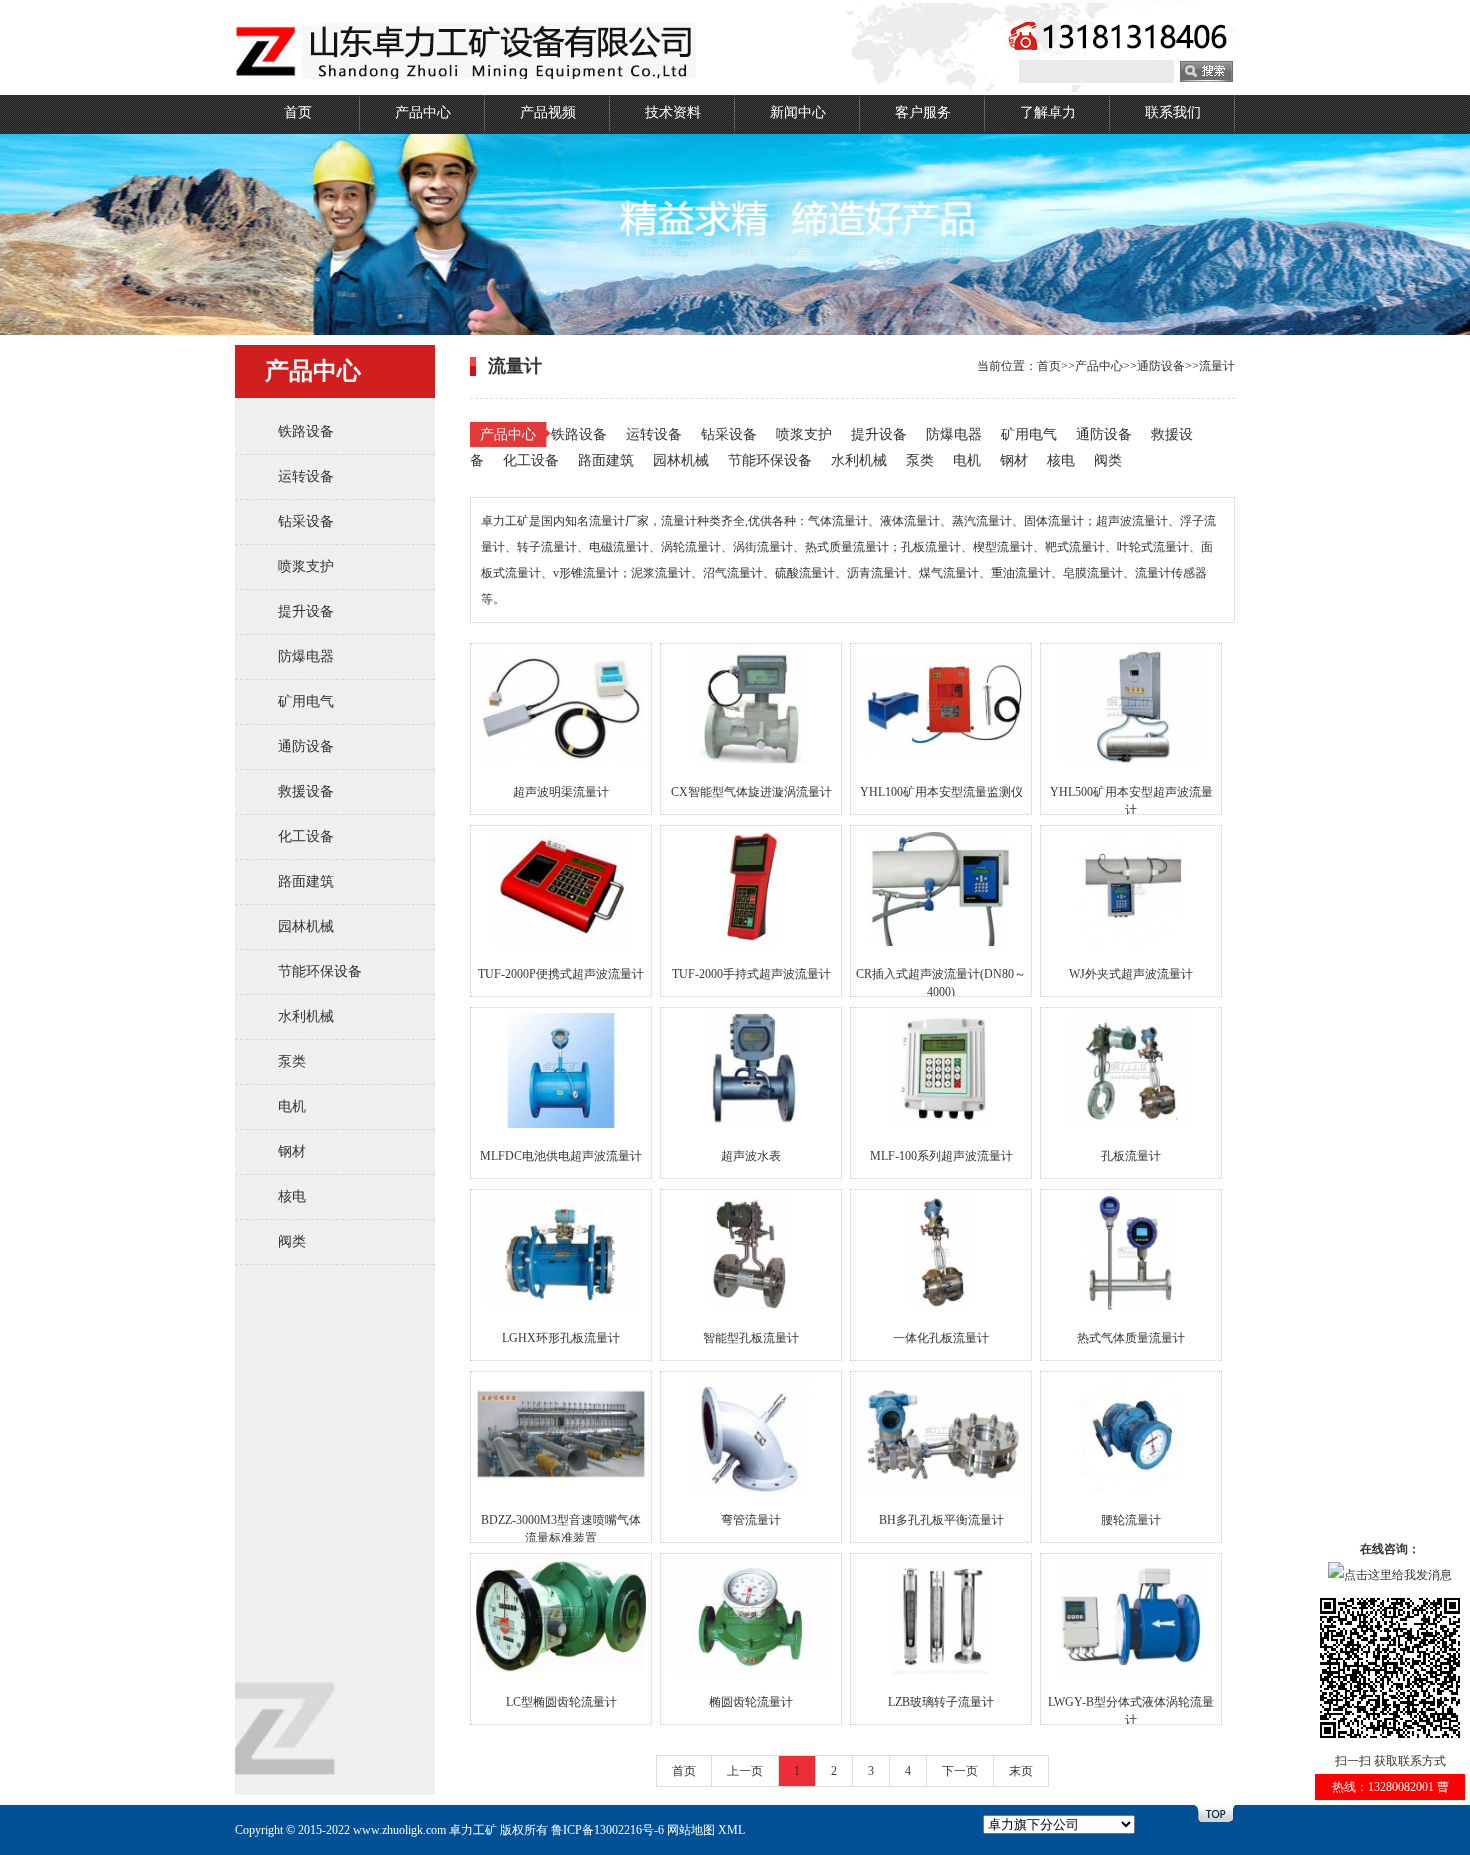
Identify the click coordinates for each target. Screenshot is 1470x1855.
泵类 (292, 1061)
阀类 (292, 1241)
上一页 (745, 1771)
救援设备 (306, 791)
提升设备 (306, 611)
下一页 (960, 1771)
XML (731, 1830)
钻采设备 (306, 521)
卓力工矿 (473, 1830)
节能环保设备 (320, 971)
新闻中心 (798, 112)
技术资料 (673, 112)
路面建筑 (306, 881)
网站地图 (691, 1830)
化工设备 (306, 836)
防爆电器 (306, 656)
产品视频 (548, 112)
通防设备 (306, 746)
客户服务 (923, 112)
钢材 (292, 1151)
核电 (292, 1196)
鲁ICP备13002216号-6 (607, 1830)
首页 (298, 112)
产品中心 (423, 112)
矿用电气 (306, 701)
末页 (1021, 1771)
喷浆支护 (306, 566)
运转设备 (306, 476)
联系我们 (1173, 112)
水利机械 (306, 1016)
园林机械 (306, 926)
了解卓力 (1048, 112)
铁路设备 (306, 431)
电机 (292, 1106)
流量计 (1217, 366)
